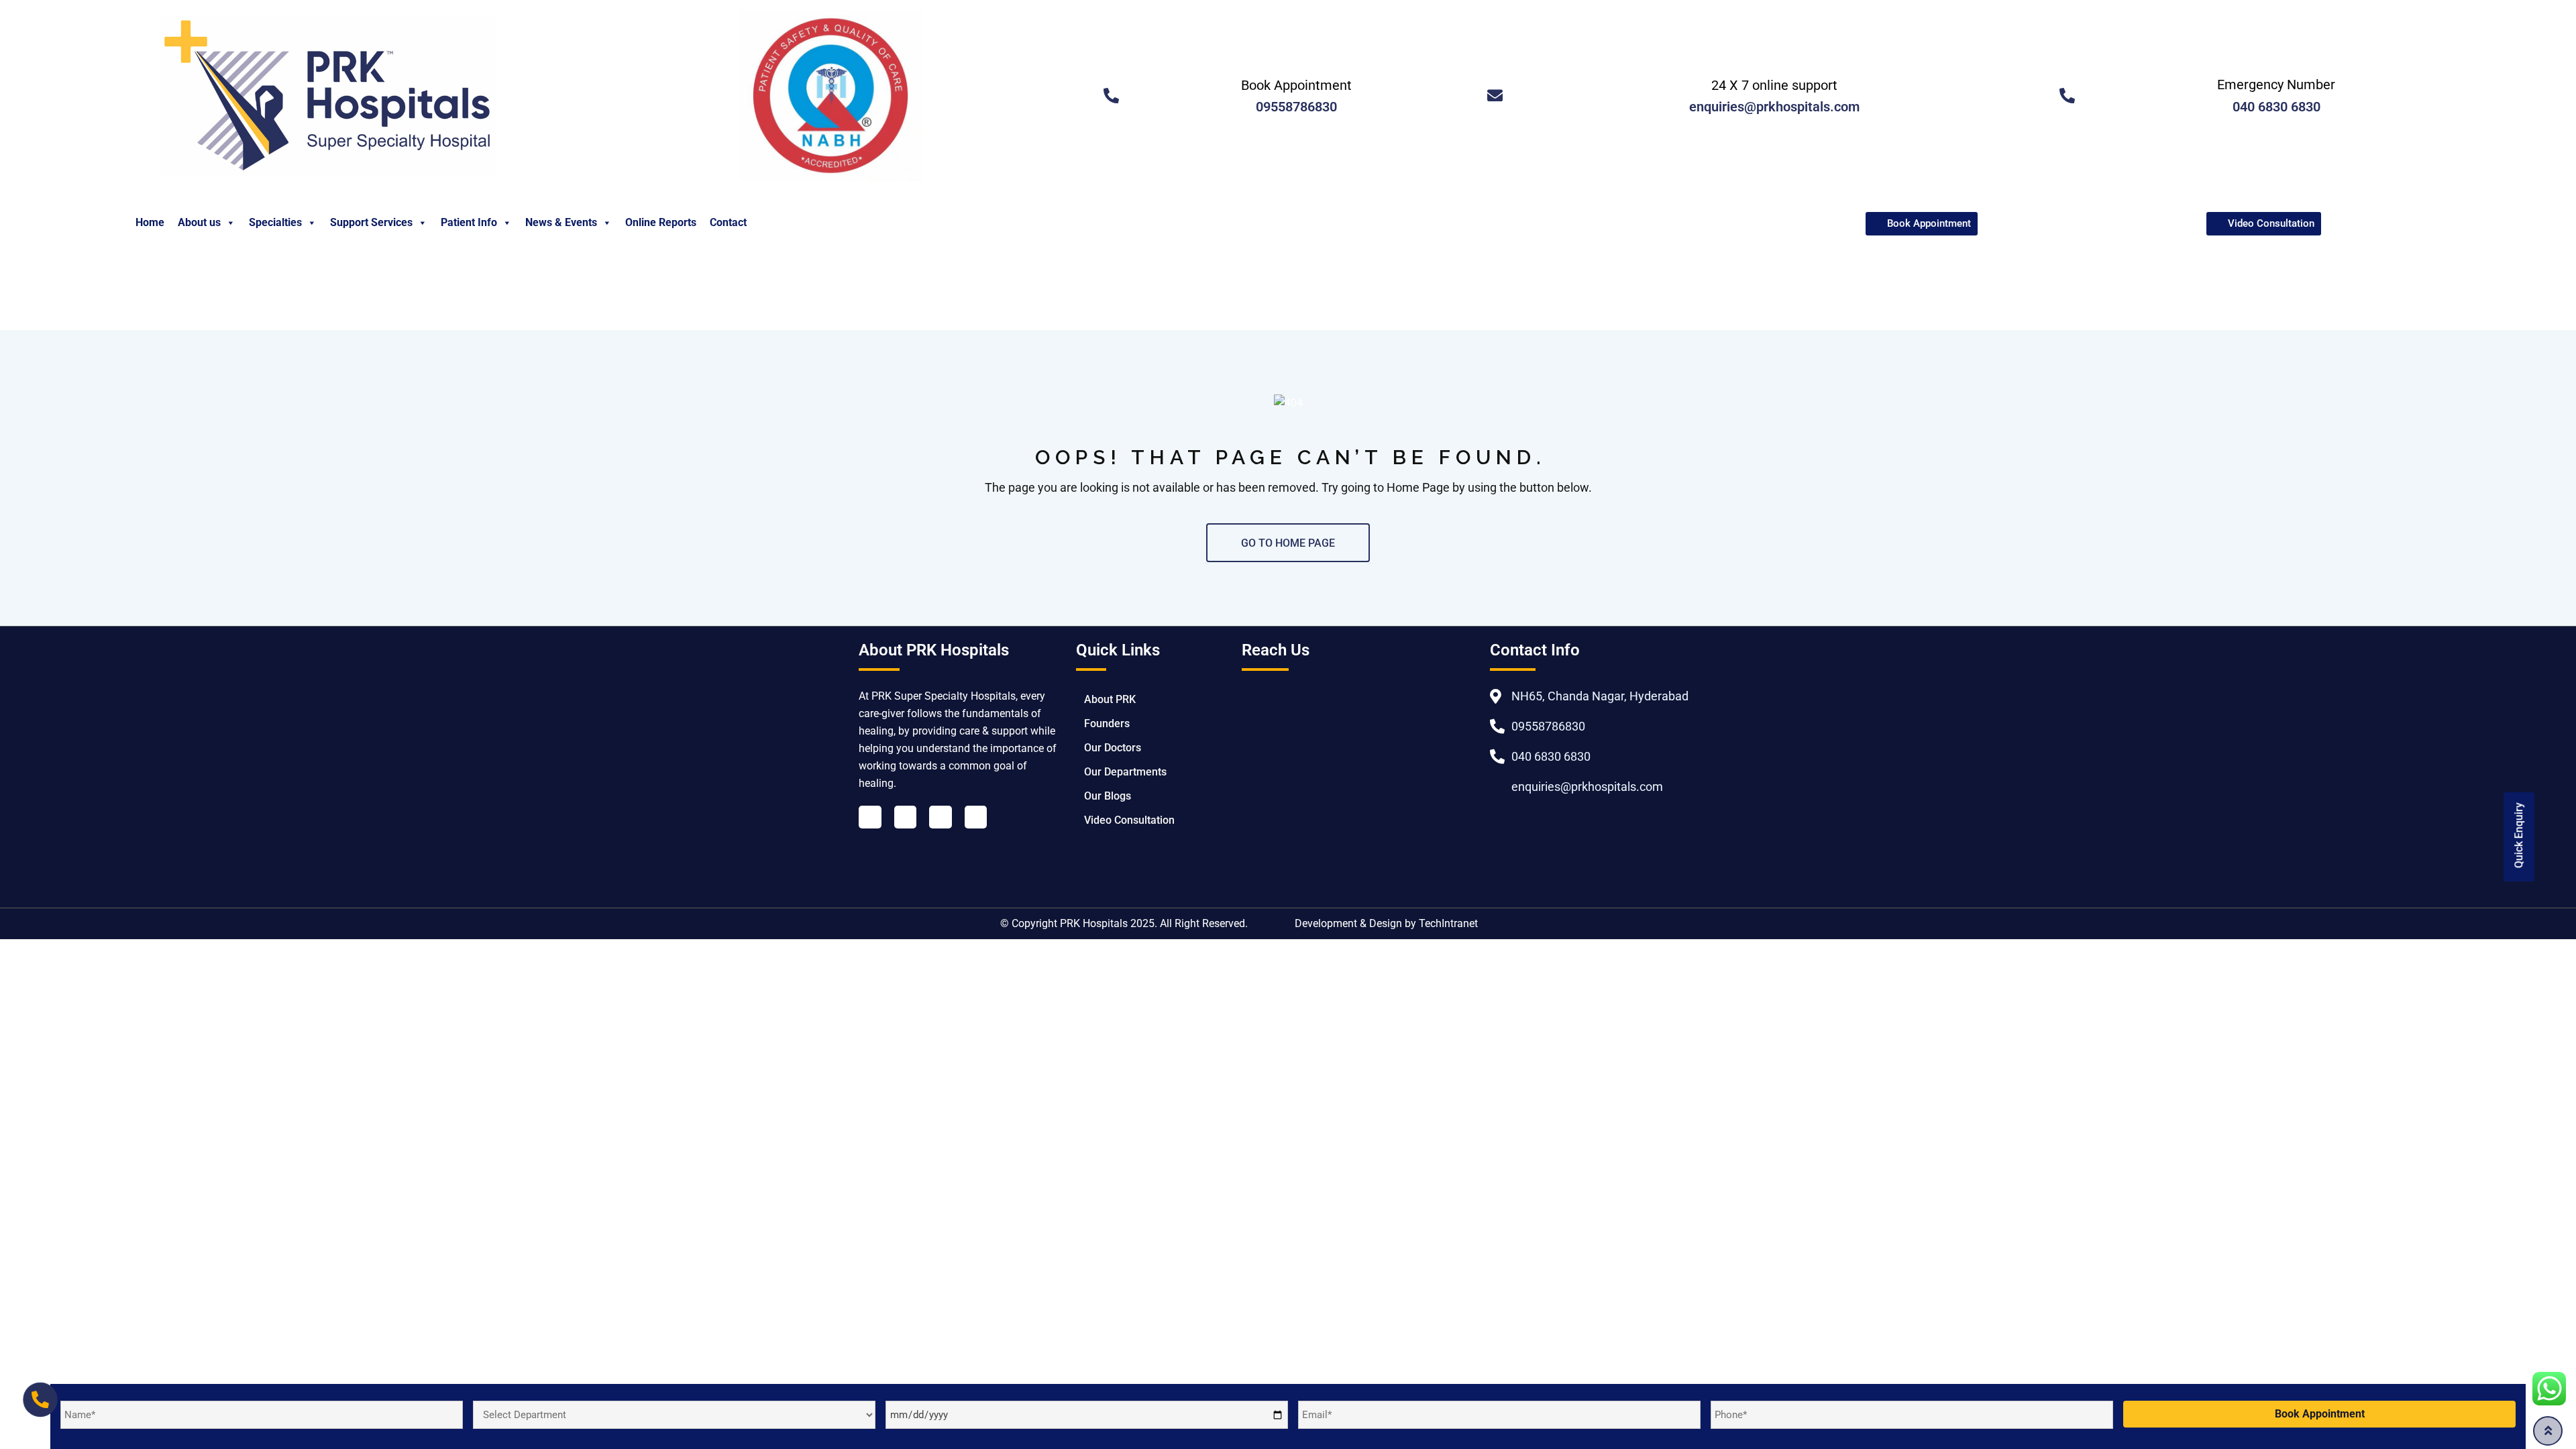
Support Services (371, 222)
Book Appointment (1296, 85)
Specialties (275, 222)
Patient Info (469, 222)
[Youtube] (941, 817)
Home (150, 222)
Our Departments (1125, 772)
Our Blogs (1108, 796)
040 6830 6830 (2276, 107)
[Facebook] (870, 817)
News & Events (561, 222)
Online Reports (661, 222)
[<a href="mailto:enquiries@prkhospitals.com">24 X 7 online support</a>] (1495, 96)
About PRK (1110, 699)
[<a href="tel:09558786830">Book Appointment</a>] (1111, 96)
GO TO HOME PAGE (1288, 543)
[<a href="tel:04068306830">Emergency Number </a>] (2067, 96)
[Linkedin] (906, 817)
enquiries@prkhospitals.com (1774, 107)
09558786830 (1296, 107)
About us (199, 222)
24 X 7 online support (1774, 85)
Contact (728, 222)
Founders (1107, 723)
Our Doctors (1113, 748)
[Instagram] (976, 817)
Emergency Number (2276, 85)
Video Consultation (1129, 820)
